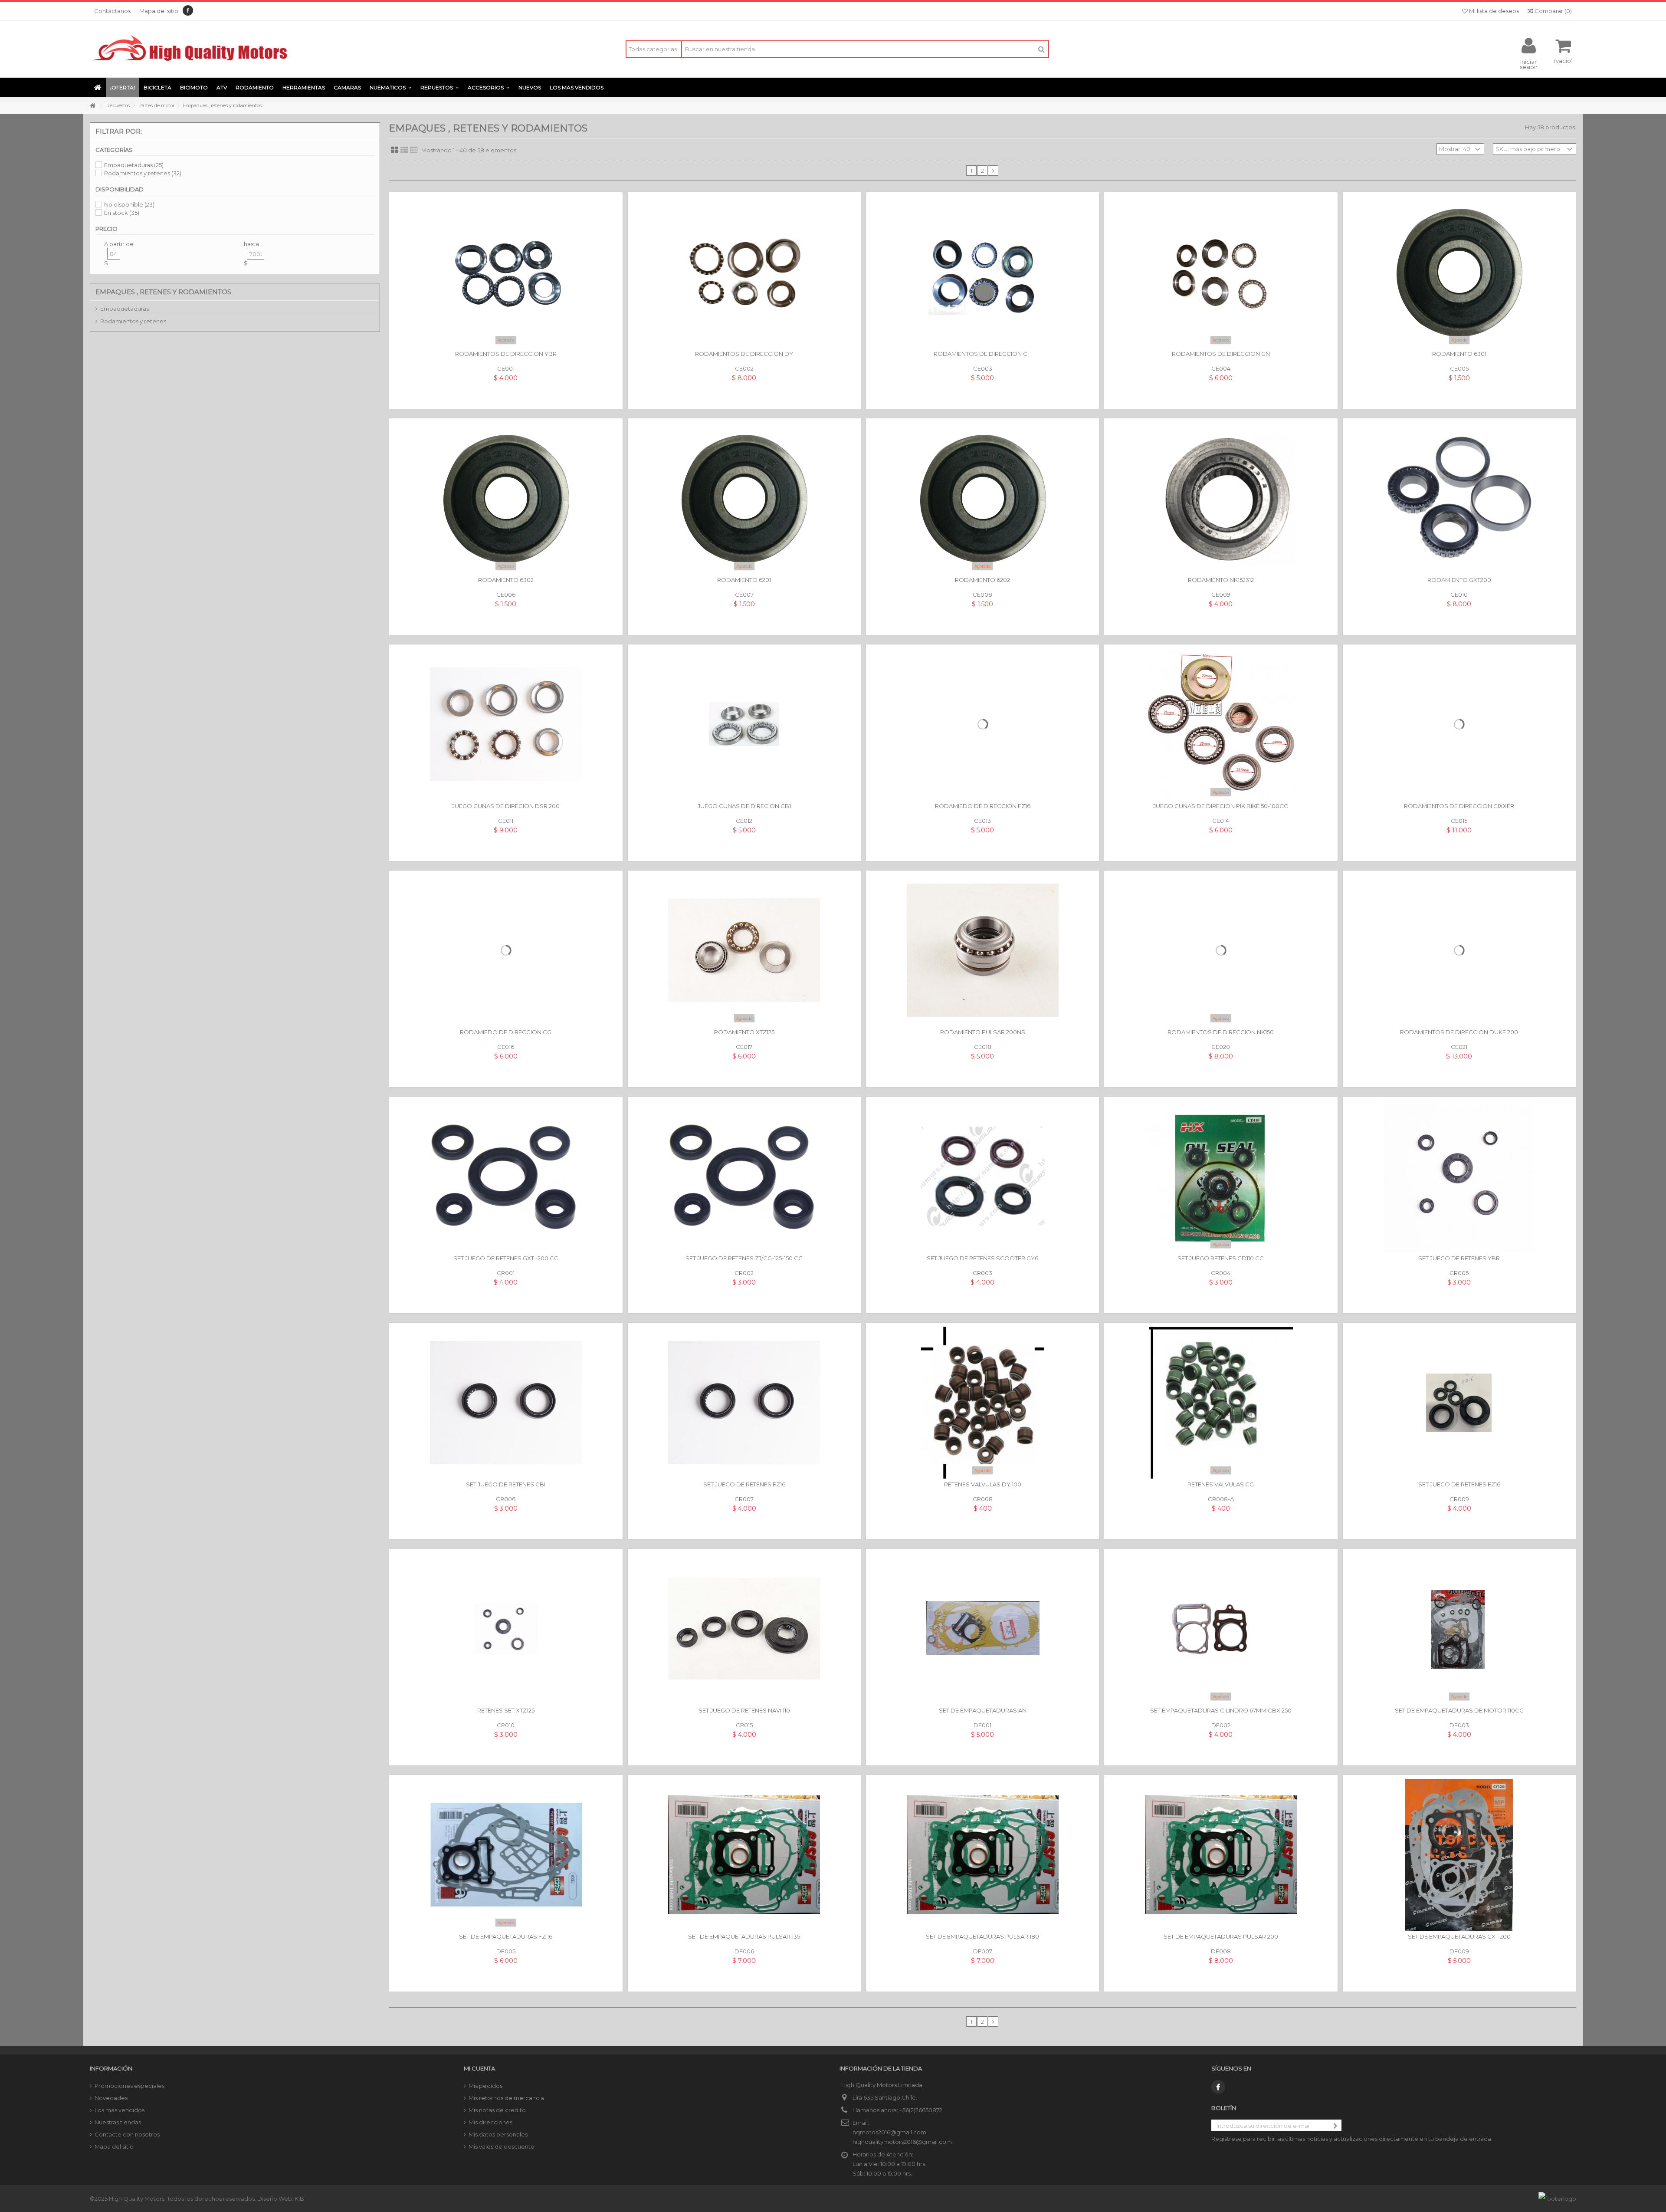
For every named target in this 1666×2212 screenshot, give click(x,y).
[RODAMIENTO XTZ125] (744, 950)
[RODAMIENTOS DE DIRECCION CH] (982, 272)
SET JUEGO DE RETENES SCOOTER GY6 (982, 1258)
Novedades (111, 2098)
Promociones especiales (130, 2086)
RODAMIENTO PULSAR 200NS (983, 1032)
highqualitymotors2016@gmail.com (902, 2142)
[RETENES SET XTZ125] (506, 1629)
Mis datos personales (498, 2134)
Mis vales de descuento (502, 2146)
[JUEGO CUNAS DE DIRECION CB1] (744, 724)
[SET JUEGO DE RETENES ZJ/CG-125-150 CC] (744, 1177)
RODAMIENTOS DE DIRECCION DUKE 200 (1459, 1032)
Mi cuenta (479, 2068)
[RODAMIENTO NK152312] (1221, 498)
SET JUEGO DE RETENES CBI (506, 1484)
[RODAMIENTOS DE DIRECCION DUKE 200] (1459, 950)
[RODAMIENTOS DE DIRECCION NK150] (1221, 950)
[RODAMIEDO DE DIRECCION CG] (506, 950)
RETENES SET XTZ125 (506, 1710)
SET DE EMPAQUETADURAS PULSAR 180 (982, 1936)
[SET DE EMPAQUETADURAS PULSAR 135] (744, 1855)
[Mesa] (414, 150)
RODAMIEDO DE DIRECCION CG (506, 1032)
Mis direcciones (490, 2122)
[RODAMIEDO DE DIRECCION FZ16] (982, 724)
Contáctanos (112, 11)
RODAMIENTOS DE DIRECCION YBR (506, 354)
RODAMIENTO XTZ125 (744, 1032)
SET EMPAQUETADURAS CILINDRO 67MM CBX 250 (1221, 1710)
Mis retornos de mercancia (506, 2098)
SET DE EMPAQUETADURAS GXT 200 (1459, 1936)
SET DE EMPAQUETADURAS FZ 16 (506, 1936)
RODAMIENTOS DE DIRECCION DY (744, 354)
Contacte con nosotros (127, 2134)
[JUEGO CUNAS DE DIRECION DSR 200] (506, 724)
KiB (299, 2199)
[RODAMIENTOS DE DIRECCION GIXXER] (1459, 724)
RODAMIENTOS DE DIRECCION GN (1221, 354)
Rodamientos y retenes (143, 173)
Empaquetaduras (134, 165)
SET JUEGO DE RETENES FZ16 (744, 1484)
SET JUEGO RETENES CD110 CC (1221, 1258)
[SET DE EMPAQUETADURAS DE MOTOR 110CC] (1459, 1629)
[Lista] (404, 150)
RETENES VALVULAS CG (1221, 1484)
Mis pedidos (485, 2086)
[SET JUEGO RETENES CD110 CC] (1221, 1177)
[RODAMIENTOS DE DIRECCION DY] (744, 272)
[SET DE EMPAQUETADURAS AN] (982, 1629)
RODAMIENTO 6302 (506, 580)
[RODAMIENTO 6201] (744, 498)
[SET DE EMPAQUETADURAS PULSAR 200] (1221, 1855)
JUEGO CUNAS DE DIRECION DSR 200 (506, 806)
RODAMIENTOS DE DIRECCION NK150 (1221, 1032)
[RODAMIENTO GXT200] (1459, 498)
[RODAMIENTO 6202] (982, 498)
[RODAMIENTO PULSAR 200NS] (982, 950)
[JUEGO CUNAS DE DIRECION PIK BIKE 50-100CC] (1221, 724)
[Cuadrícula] (395, 150)
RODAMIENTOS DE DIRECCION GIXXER (1459, 806)
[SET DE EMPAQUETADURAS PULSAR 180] (982, 1855)
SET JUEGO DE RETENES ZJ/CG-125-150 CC (744, 1258)
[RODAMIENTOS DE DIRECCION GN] (1221, 272)
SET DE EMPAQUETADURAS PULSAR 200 (1221, 1936)
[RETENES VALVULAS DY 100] (982, 1403)
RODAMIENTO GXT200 (1459, 580)
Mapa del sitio (159, 11)
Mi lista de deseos (1493, 11)
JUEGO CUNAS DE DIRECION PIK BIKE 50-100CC (1221, 806)
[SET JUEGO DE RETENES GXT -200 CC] (506, 1177)
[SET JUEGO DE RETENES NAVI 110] (744, 1629)
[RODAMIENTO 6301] (1459, 272)
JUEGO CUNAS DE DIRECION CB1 (744, 806)
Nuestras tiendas (118, 2122)
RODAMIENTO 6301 (1459, 354)
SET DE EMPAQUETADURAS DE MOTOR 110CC (1459, 1710)
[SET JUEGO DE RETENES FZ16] (744, 1403)
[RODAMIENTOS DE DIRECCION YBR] (506, 272)
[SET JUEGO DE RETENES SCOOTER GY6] (982, 1177)
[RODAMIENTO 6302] (506, 498)
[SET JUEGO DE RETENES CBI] (506, 1403)
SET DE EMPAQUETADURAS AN (983, 1710)
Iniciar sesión (1529, 64)
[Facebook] (188, 10)
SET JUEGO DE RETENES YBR (1459, 1258)
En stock (122, 213)
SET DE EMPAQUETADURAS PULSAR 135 (744, 1936)
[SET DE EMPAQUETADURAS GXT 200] (1459, 1855)
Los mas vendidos (120, 2110)
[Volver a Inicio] (92, 106)
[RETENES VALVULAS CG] (1221, 1403)
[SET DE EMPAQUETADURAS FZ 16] (506, 1855)
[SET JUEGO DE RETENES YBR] (1459, 1177)
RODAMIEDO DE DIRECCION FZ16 (983, 806)
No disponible (129, 204)
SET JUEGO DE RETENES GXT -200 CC (506, 1258)
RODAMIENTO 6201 (744, 580)
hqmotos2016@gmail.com (889, 2132)
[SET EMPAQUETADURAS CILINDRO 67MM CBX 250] (1221, 1629)
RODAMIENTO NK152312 (1221, 580)
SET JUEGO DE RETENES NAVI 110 (744, 1710)
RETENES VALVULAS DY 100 (983, 1484)
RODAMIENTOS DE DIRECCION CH (983, 354)
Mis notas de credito (497, 2110)
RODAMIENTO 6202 (982, 580)
